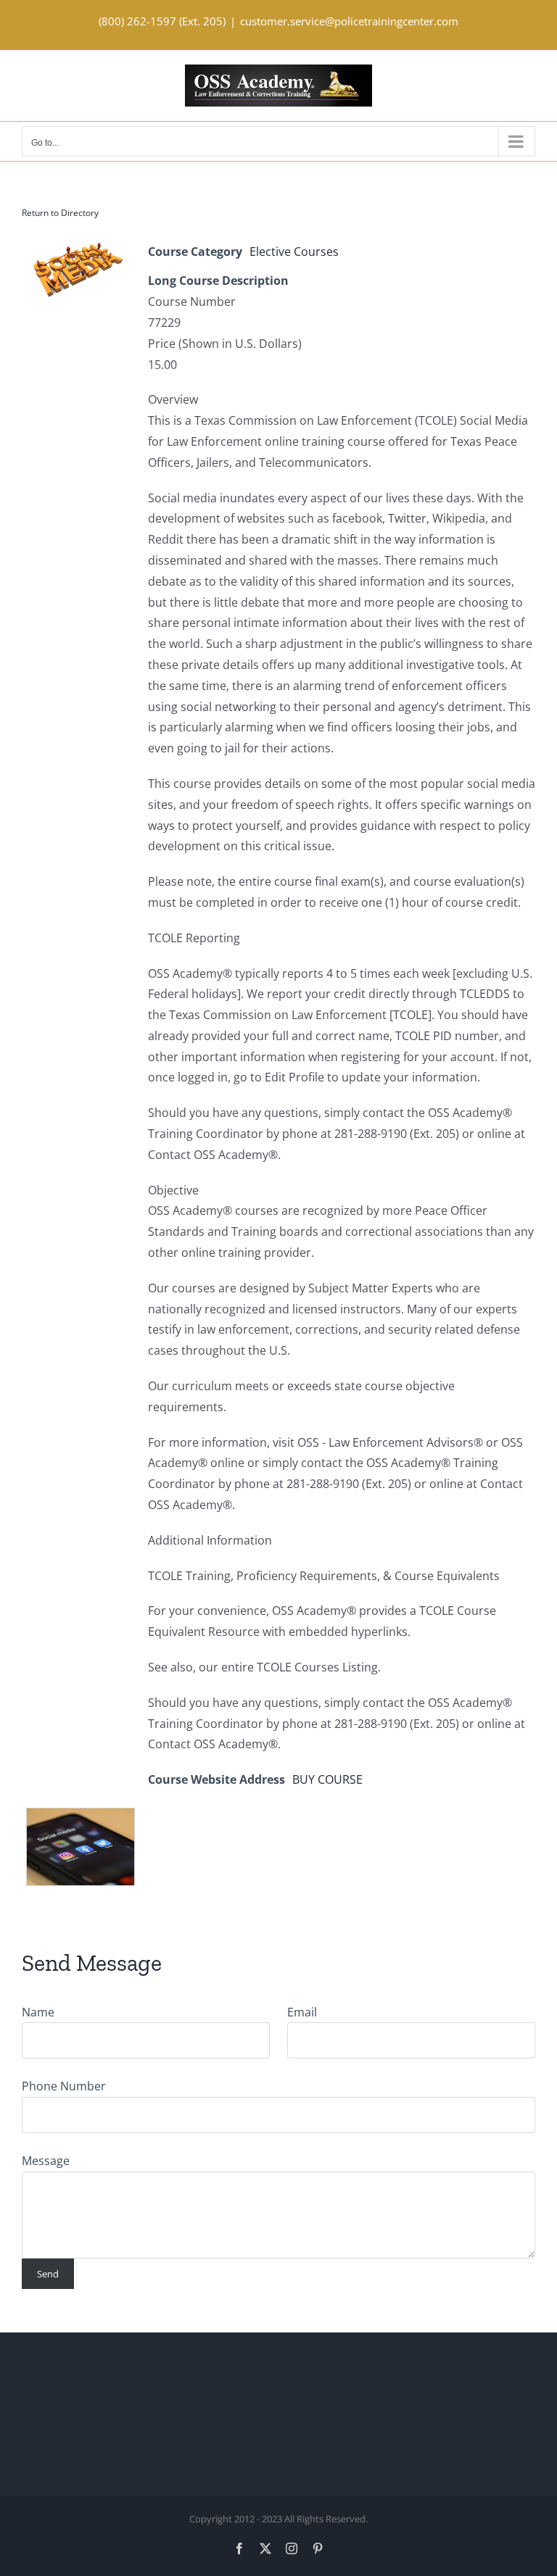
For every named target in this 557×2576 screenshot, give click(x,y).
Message (46, 2161)
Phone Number (64, 2086)
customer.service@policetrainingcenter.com (349, 21)
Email (302, 2012)
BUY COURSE (327, 1779)
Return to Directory (60, 213)
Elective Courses (294, 252)
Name (38, 2012)
